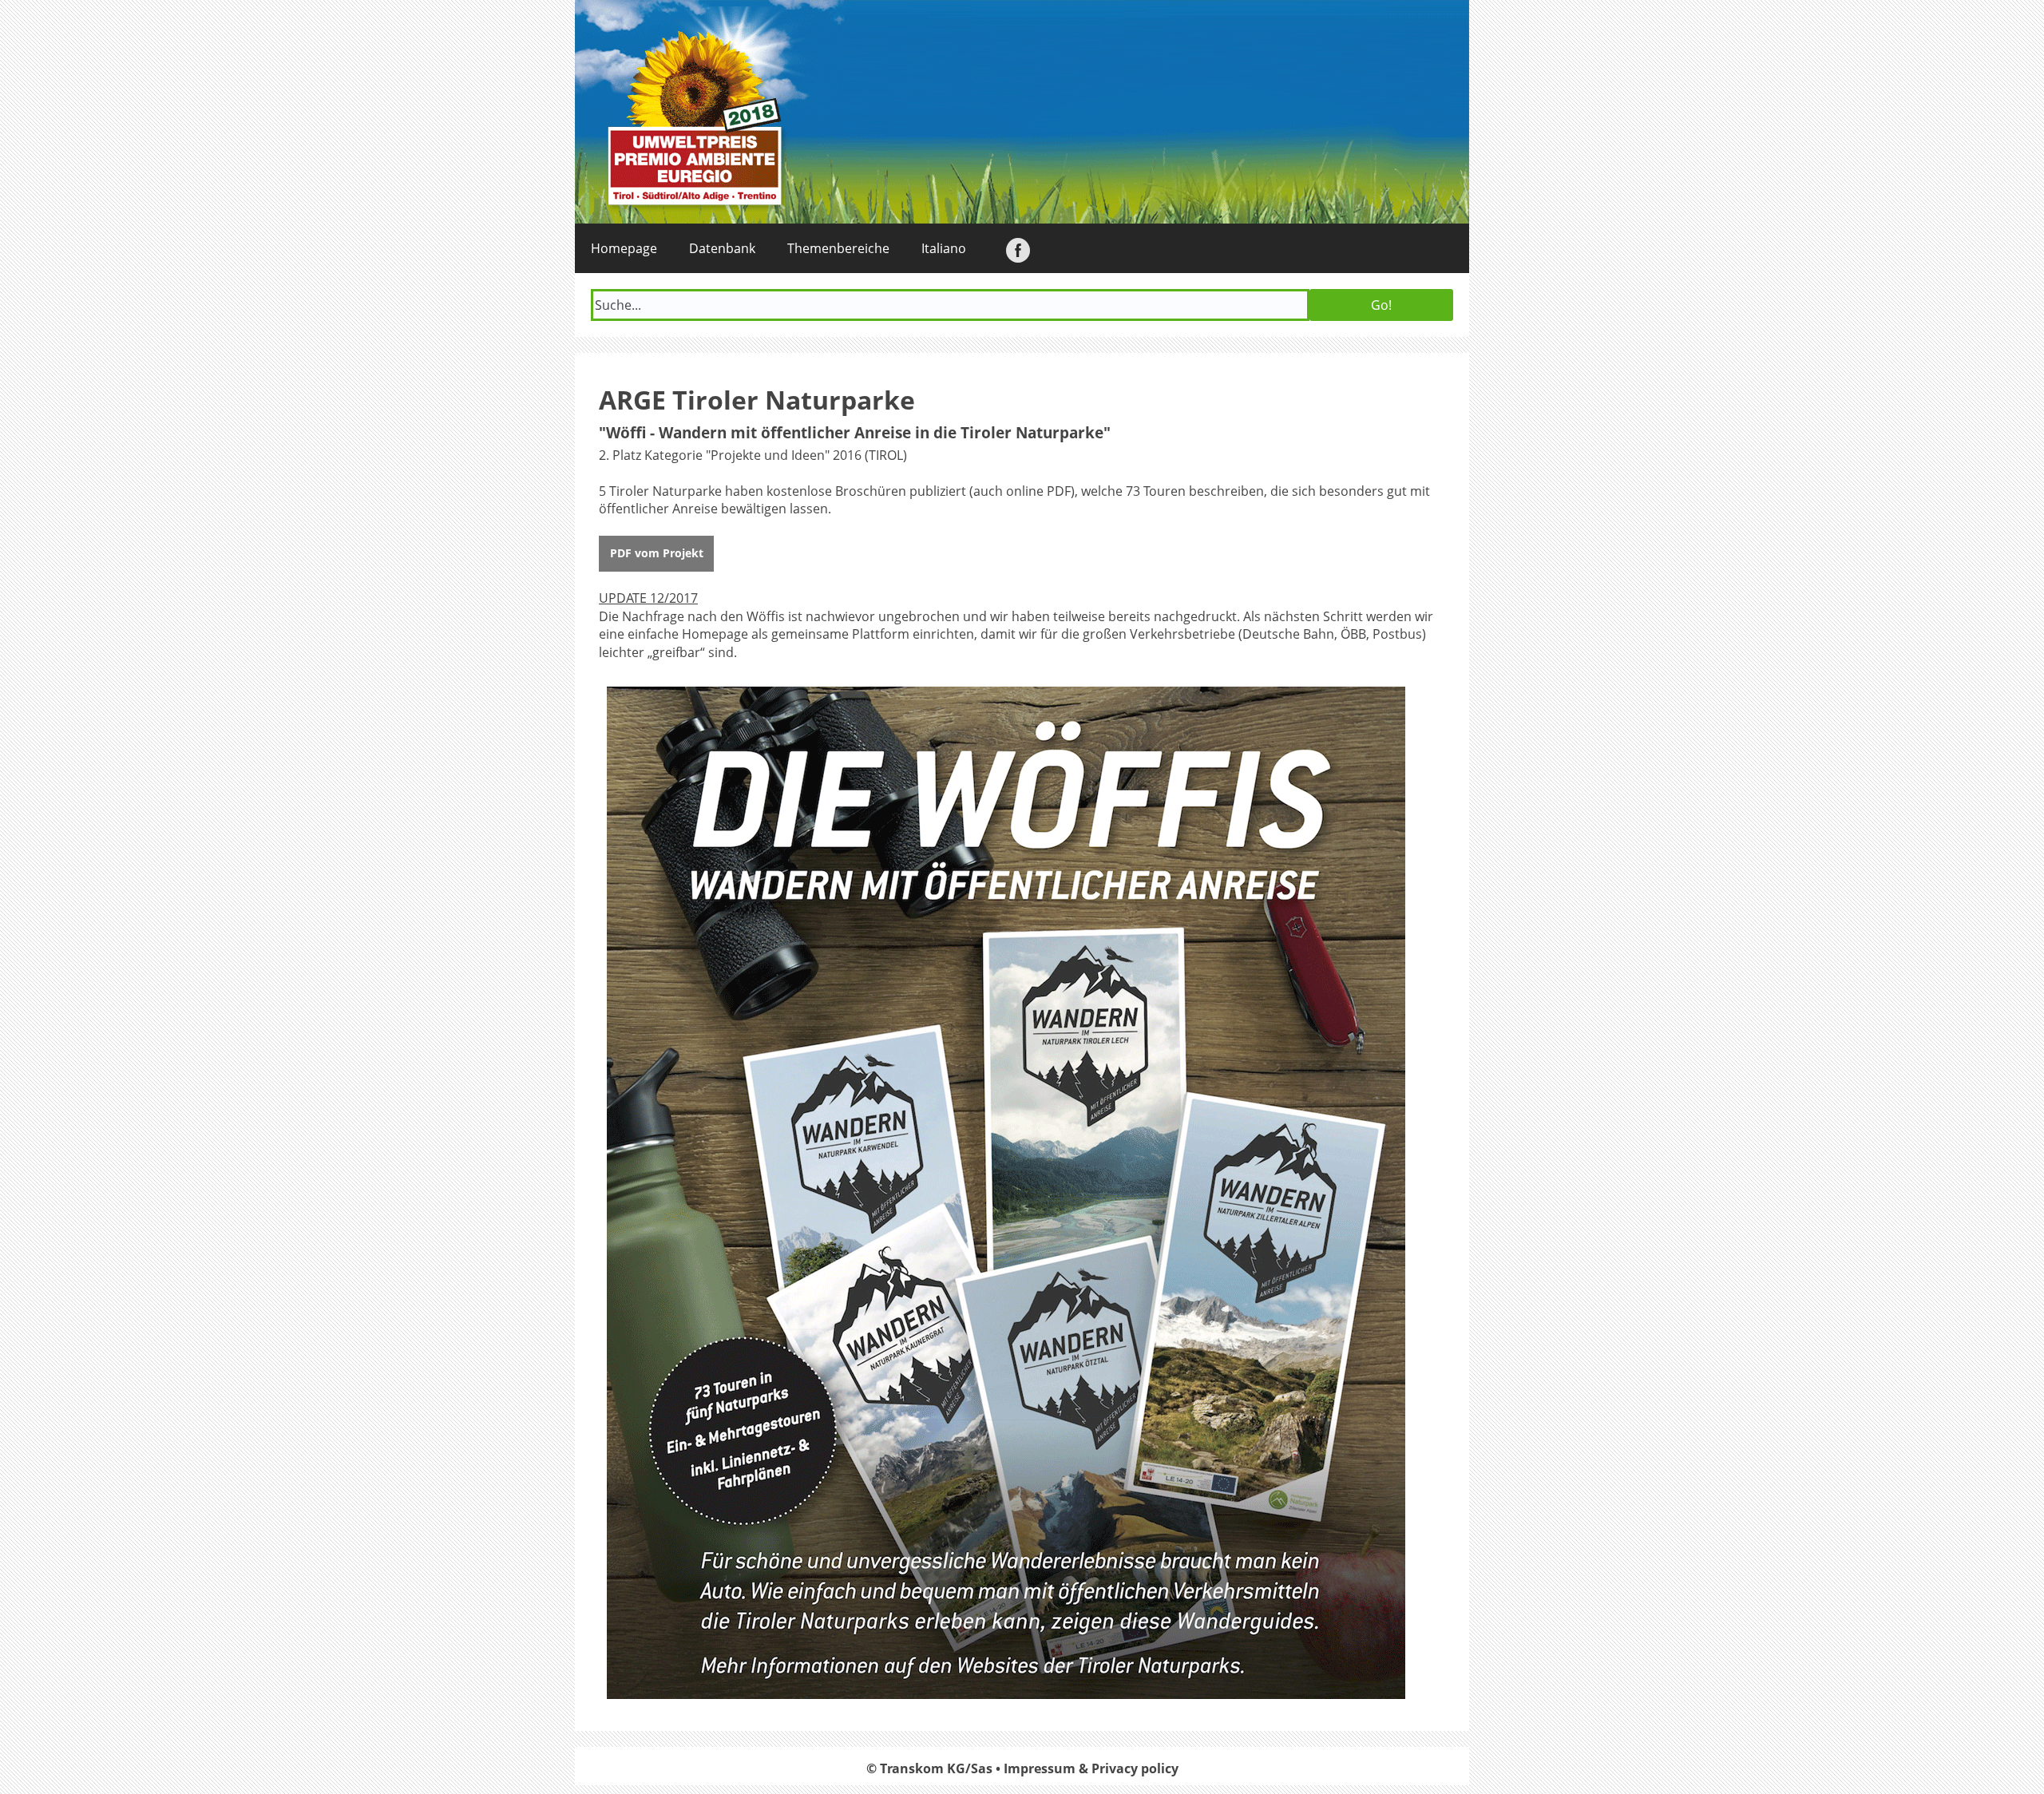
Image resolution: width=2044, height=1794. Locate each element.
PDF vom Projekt (657, 553)
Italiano (944, 248)
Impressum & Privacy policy (1091, 1768)
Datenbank (722, 248)
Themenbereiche (838, 248)
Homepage (624, 248)
